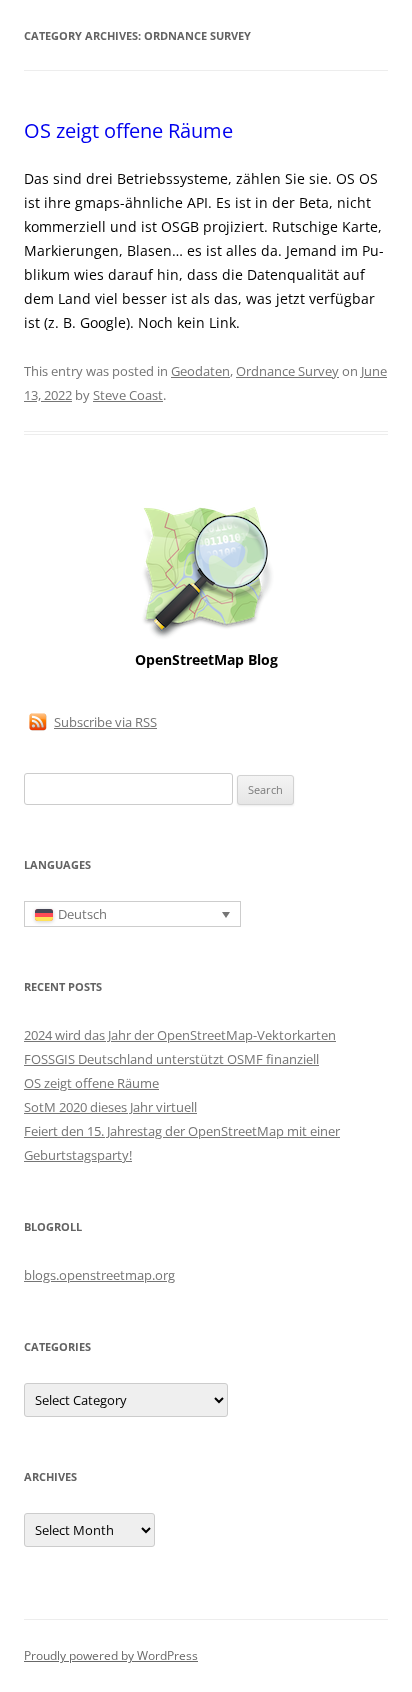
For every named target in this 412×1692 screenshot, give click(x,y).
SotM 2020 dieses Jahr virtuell (110, 1107)
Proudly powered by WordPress (111, 1655)
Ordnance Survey (287, 371)
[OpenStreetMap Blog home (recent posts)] (206, 636)
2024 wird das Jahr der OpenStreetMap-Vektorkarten (180, 1035)
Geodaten (200, 371)
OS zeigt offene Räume (128, 130)
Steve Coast (128, 395)
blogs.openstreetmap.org (99, 1275)
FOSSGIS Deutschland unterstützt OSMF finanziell (171, 1059)
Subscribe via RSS (105, 722)
